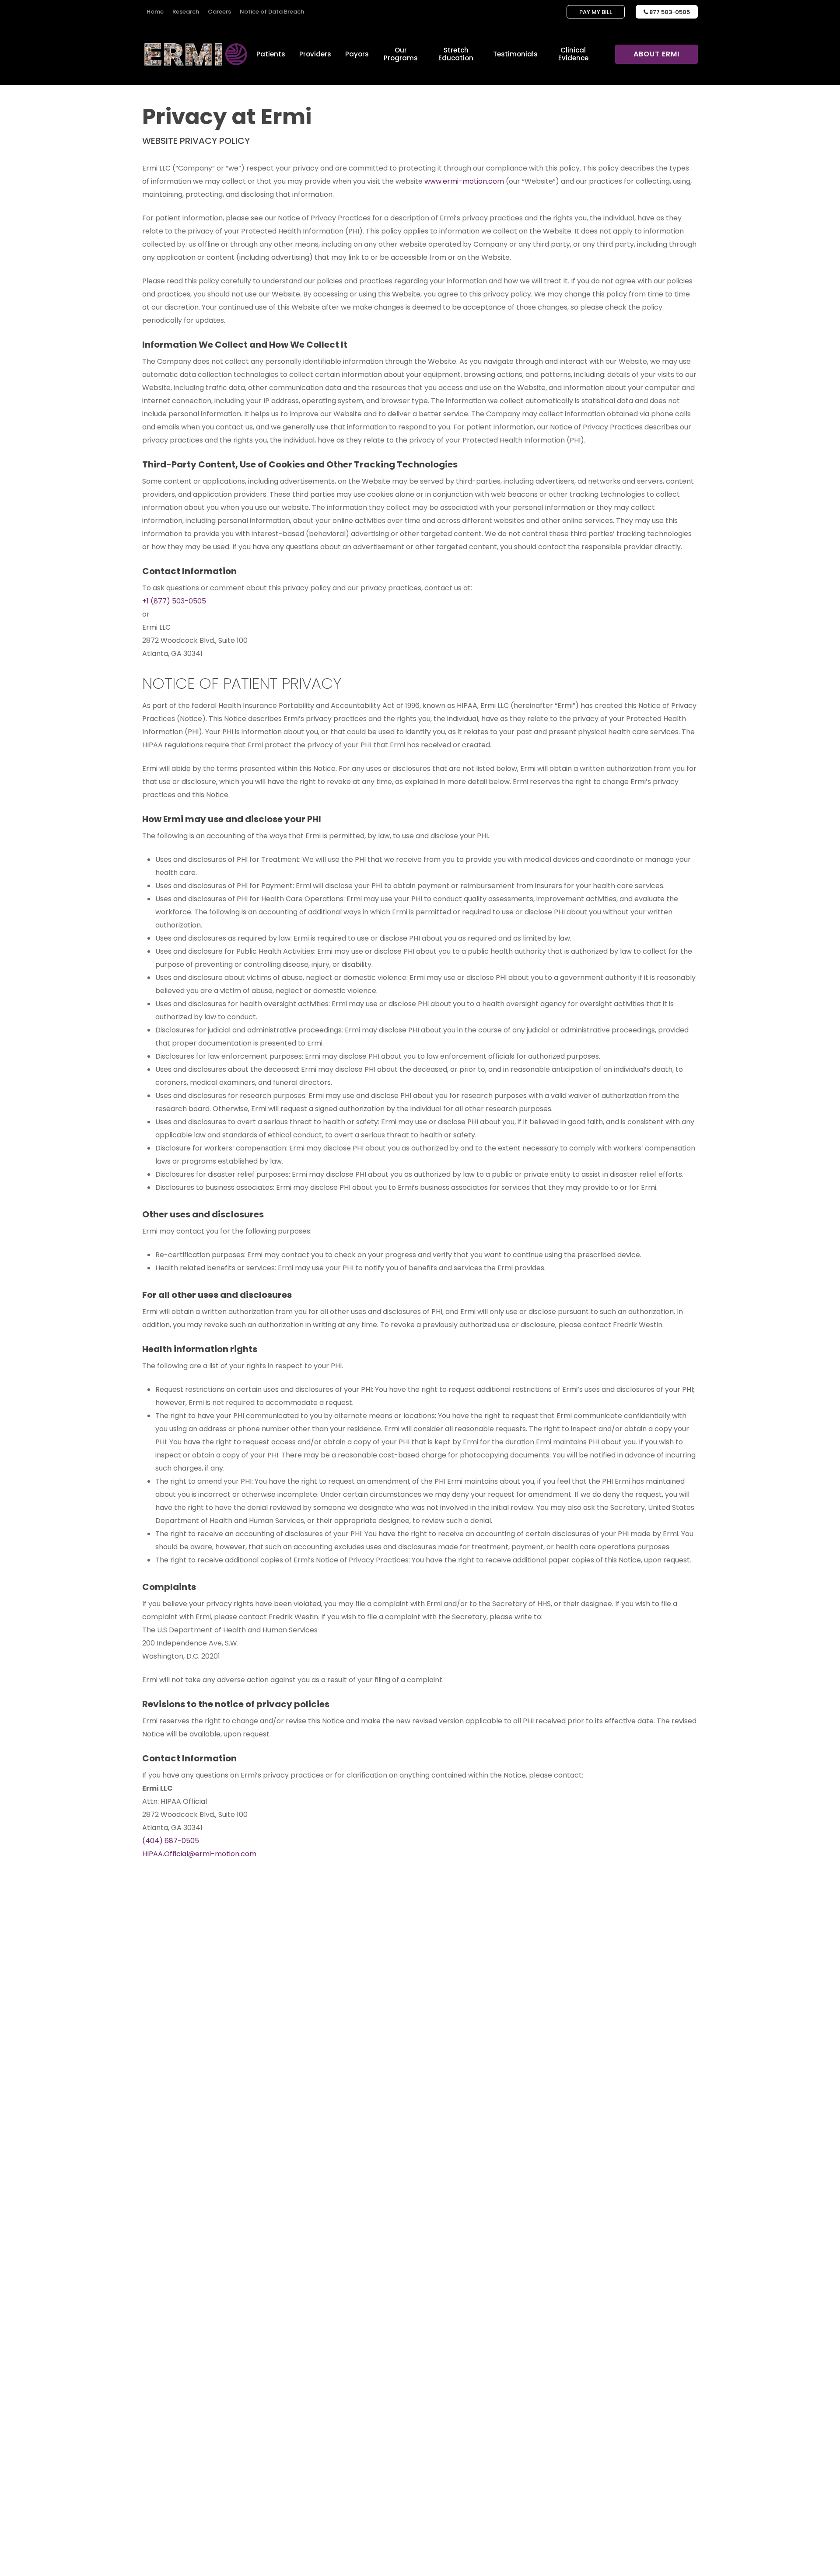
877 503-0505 (667, 12)
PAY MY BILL (596, 12)
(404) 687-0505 (171, 1841)
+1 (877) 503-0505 (174, 601)
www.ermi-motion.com (464, 181)
